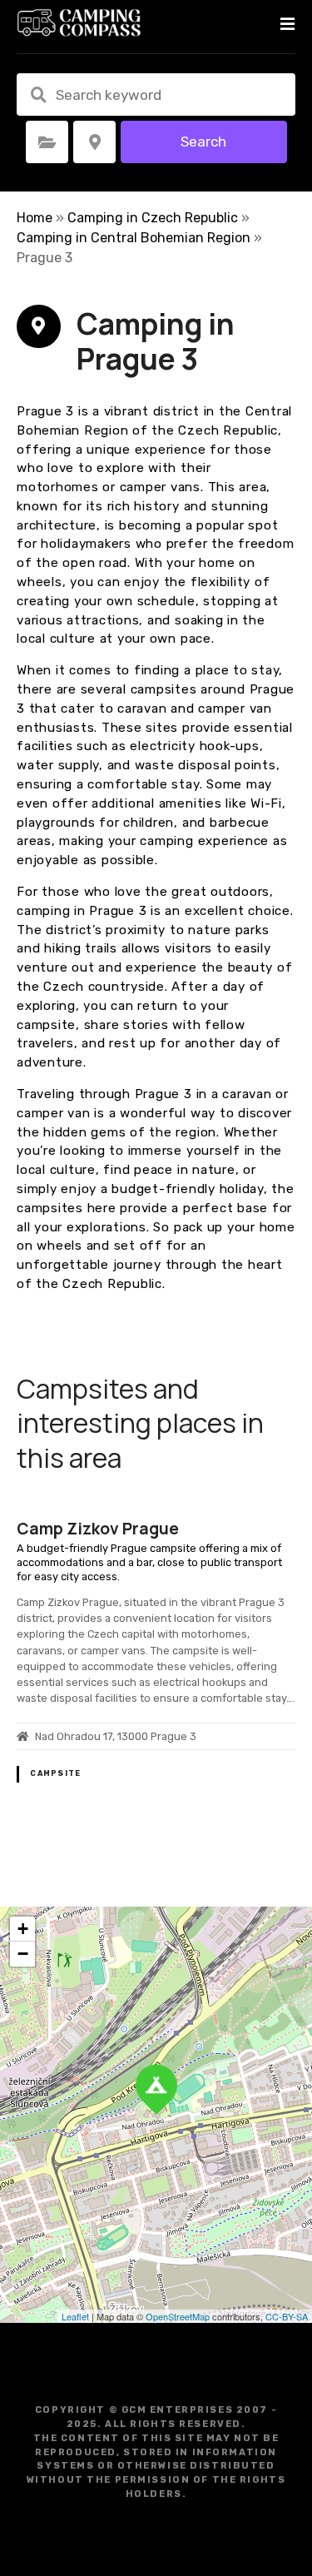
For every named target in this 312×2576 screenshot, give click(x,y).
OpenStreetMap (178, 2316)
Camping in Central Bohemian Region (134, 238)
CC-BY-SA (287, 2316)
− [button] (23, 1954)
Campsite (55, 1773)
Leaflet (75, 2316)
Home (35, 218)
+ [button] (23, 1929)
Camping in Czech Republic (153, 218)
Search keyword (38, 95)
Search (203, 142)
